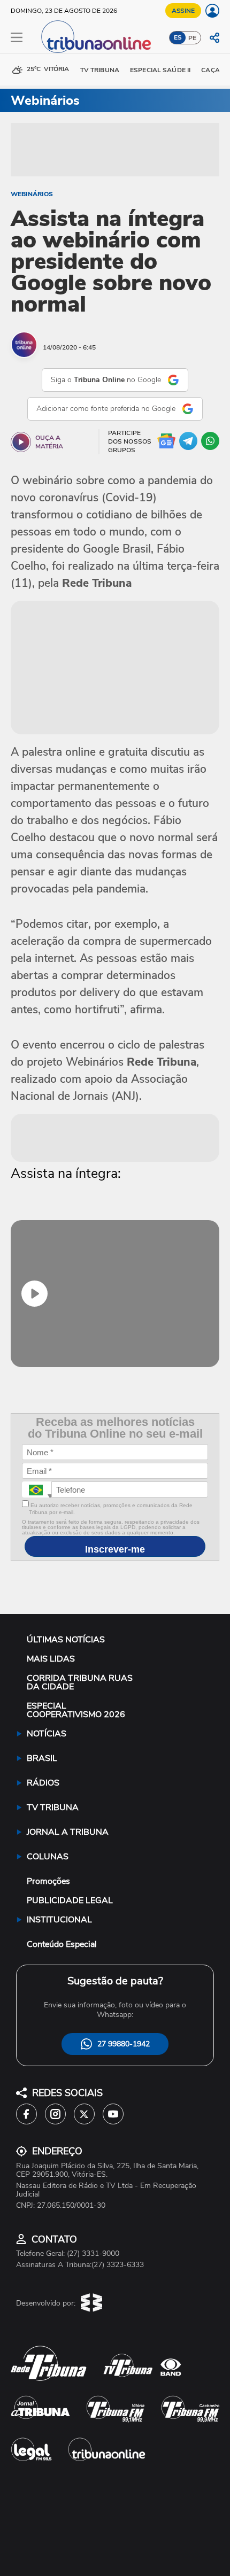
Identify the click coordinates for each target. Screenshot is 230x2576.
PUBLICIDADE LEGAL (70, 1900)
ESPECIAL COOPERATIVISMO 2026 (76, 1710)
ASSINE (183, 11)
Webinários (32, 194)
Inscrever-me (115, 1549)
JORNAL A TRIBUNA (68, 1832)
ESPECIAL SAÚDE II (160, 70)
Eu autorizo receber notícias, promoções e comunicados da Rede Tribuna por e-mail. (111, 1509)
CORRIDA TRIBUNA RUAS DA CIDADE (80, 1682)
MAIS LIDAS (51, 1659)
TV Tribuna (100, 70)
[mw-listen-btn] (21, 442)
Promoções (48, 1881)
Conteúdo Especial (62, 1944)
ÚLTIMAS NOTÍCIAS (66, 1640)
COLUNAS (48, 1857)
